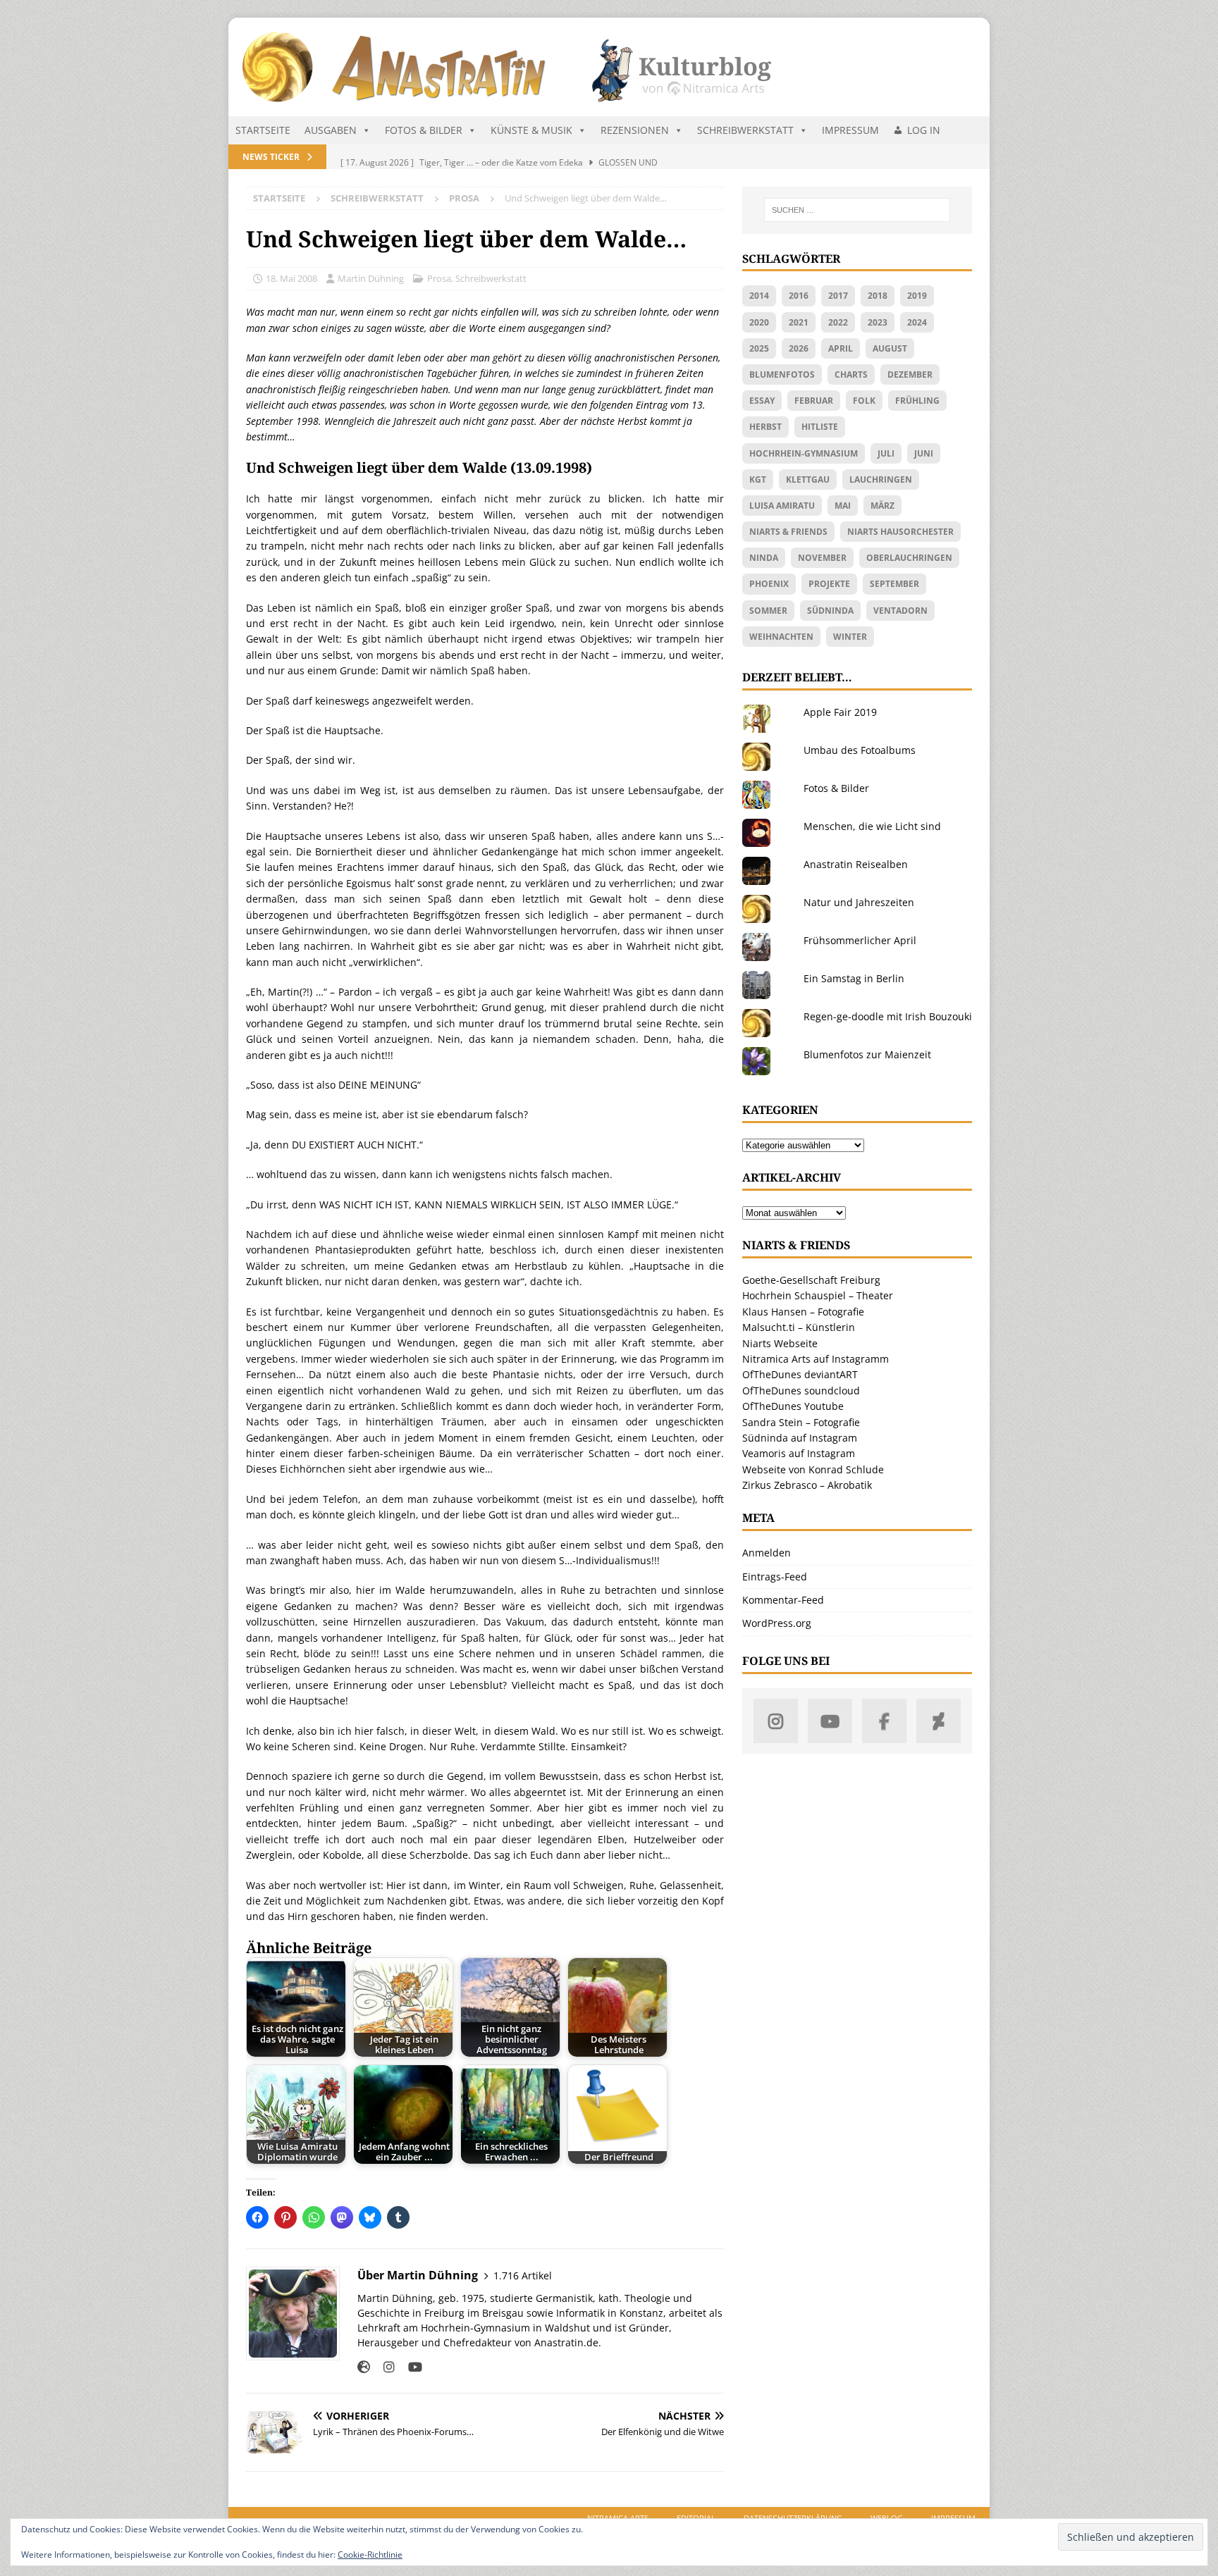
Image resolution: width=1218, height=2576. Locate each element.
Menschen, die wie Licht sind (872, 826)
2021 (799, 322)
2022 (838, 322)
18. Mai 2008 (291, 278)
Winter (850, 637)
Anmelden (767, 1553)
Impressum (850, 130)
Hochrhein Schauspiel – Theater (818, 1295)
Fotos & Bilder (424, 130)
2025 (759, 348)
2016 (799, 296)
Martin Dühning (371, 278)
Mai (843, 506)
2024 (917, 322)
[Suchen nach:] (857, 210)
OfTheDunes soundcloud (801, 1391)
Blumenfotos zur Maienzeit (867, 1054)
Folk (864, 401)
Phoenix (769, 584)
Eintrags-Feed (775, 1577)
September (894, 584)
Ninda (764, 558)
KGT (758, 479)
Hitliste (820, 427)
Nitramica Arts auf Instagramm (816, 1359)
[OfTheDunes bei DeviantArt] (939, 1721)
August (890, 348)
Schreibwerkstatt (745, 130)
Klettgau (808, 479)
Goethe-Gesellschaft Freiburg (811, 1280)
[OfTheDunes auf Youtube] (830, 1721)
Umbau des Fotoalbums (860, 750)
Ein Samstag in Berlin (854, 978)
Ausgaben (331, 130)
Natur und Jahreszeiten (859, 902)
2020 (759, 322)
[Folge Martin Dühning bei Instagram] (384, 2367)
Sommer (768, 611)
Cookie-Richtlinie (370, 2555)
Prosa (439, 278)
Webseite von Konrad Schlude (813, 1469)
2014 (759, 296)
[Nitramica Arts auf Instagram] (776, 1721)
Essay (762, 401)
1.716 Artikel (523, 2275)
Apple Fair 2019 (840, 712)
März (882, 506)
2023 (878, 322)
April (841, 348)
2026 (799, 348)
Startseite (263, 130)
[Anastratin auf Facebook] (884, 1721)
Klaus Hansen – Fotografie (803, 1312)
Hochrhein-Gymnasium (804, 453)
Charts (851, 374)
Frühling (917, 401)
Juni (924, 453)
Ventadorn (900, 611)
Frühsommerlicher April (860, 940)
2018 (878, 296)
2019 (917, 296)
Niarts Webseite (780, 1343)
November (822, 558)
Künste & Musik (531, 130)
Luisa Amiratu (782, 506)
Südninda (830, 611)
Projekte (829, 584)
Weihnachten (781, 637)
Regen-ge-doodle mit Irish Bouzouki (888, 1016)
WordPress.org (777, 1623)
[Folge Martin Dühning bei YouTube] (410, 2367)
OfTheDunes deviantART (800, 1374)
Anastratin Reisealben (856, 864)
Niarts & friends (788, 532)
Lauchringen (881, 479)
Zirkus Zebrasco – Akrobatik (807, 1485)
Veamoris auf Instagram (799, 1453)
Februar (814, 401)
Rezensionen (635, 130)
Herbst (765, 427)
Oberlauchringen (909, 558)
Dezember (910, 374)
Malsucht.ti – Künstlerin (799, 1327)
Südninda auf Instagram (800, 1438)
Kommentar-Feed (783, 1600)
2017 (838, 296)
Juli (886, 453)
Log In (924, 130)
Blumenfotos (782, 374)
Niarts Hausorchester (900, 532)
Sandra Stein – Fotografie (801, 1422)
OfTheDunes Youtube (793, 1406)
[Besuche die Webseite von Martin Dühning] (364, 2367)
